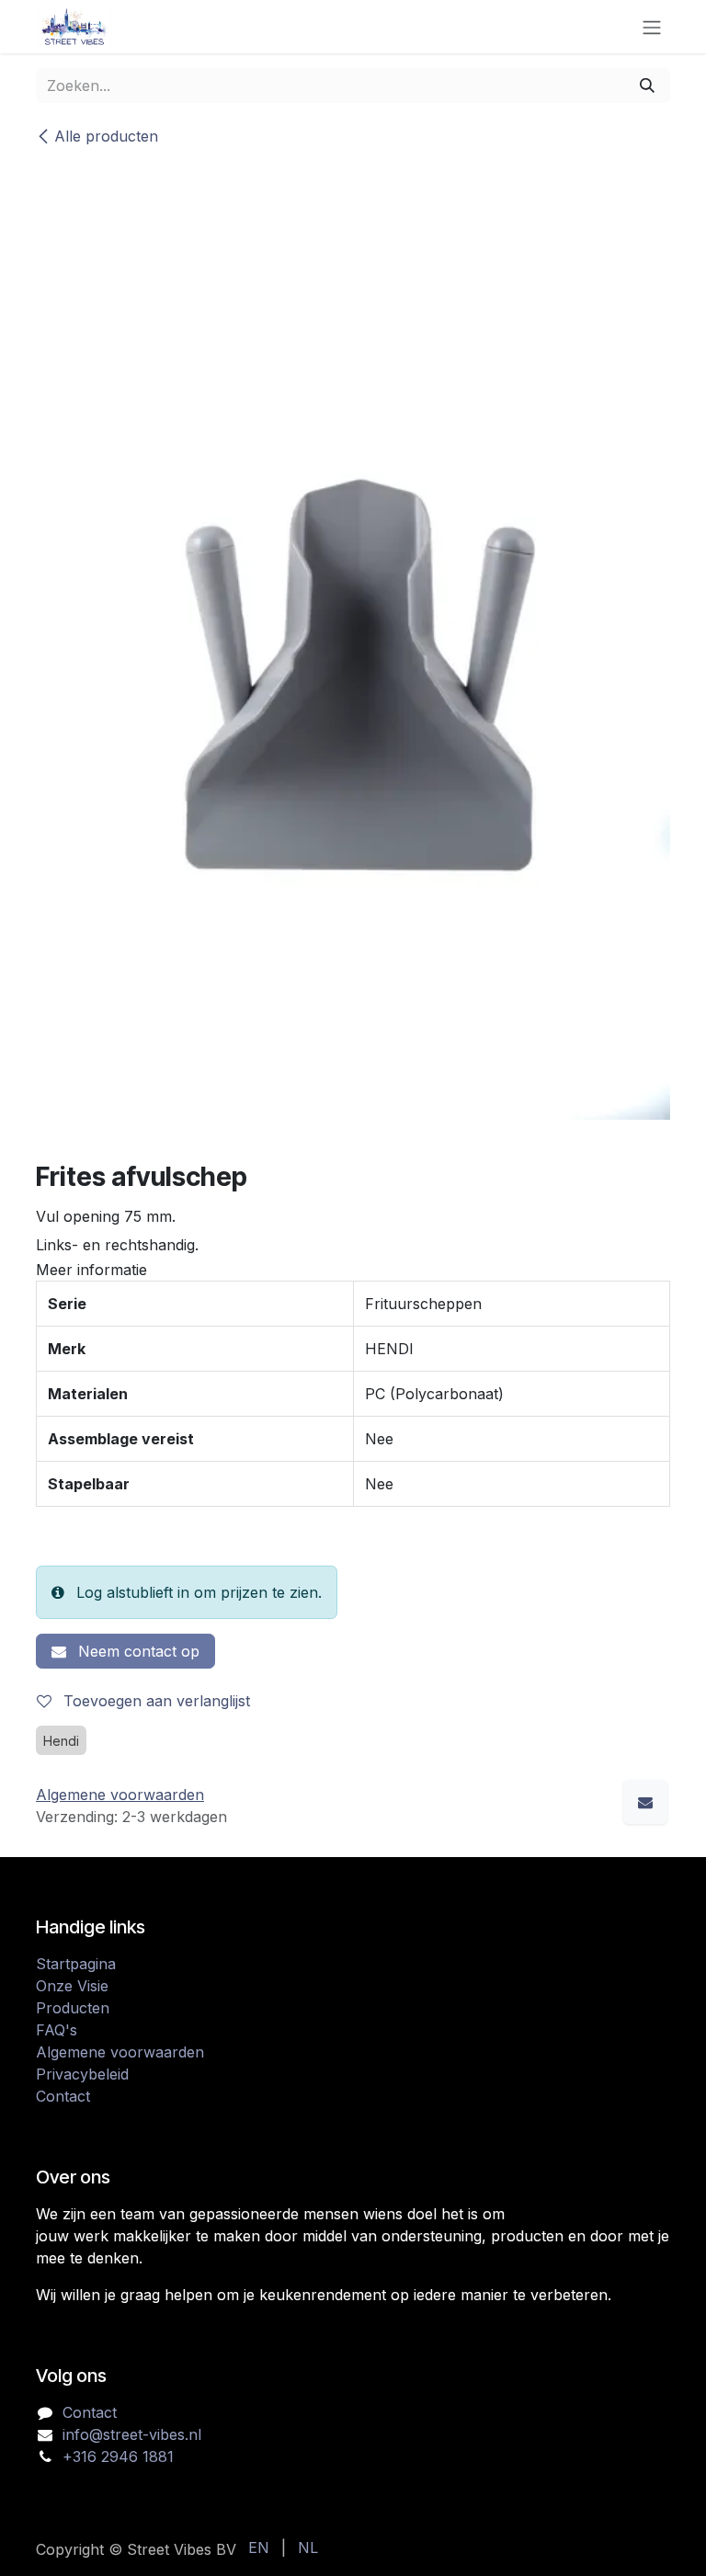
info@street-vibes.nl (132, 2434)
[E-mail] (645, 1802)
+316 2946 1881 (118, 2456)
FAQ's (57, 2030)
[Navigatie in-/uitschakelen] (652, 27)
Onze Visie (72, 1986)
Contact (63, 2096)
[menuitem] (259, 2548)
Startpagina (76, 1964)
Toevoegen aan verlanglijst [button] (154, 1701)
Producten (73, 2008)
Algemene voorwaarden (120, 2052)
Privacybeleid (82, 2074)
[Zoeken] (647, 85)
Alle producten (106, 136)
